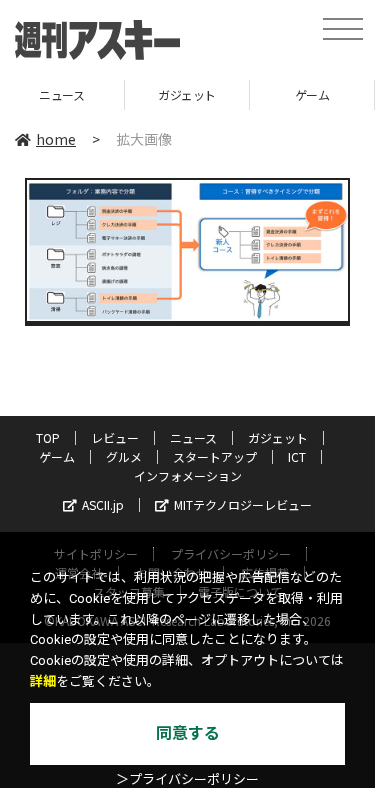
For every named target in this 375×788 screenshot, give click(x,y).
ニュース (193, 437)
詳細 (43, 681)
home (56, 139)
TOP (48, 437)
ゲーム (284, 94)
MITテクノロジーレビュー (243, 504)
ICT (297, 456)
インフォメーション (188, 475)
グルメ (124, 456)
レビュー (115, 437)
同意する (188, 733)
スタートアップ (215, 456)
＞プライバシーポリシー (187, 779)
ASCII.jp (103, 504)
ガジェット (160, 94)
